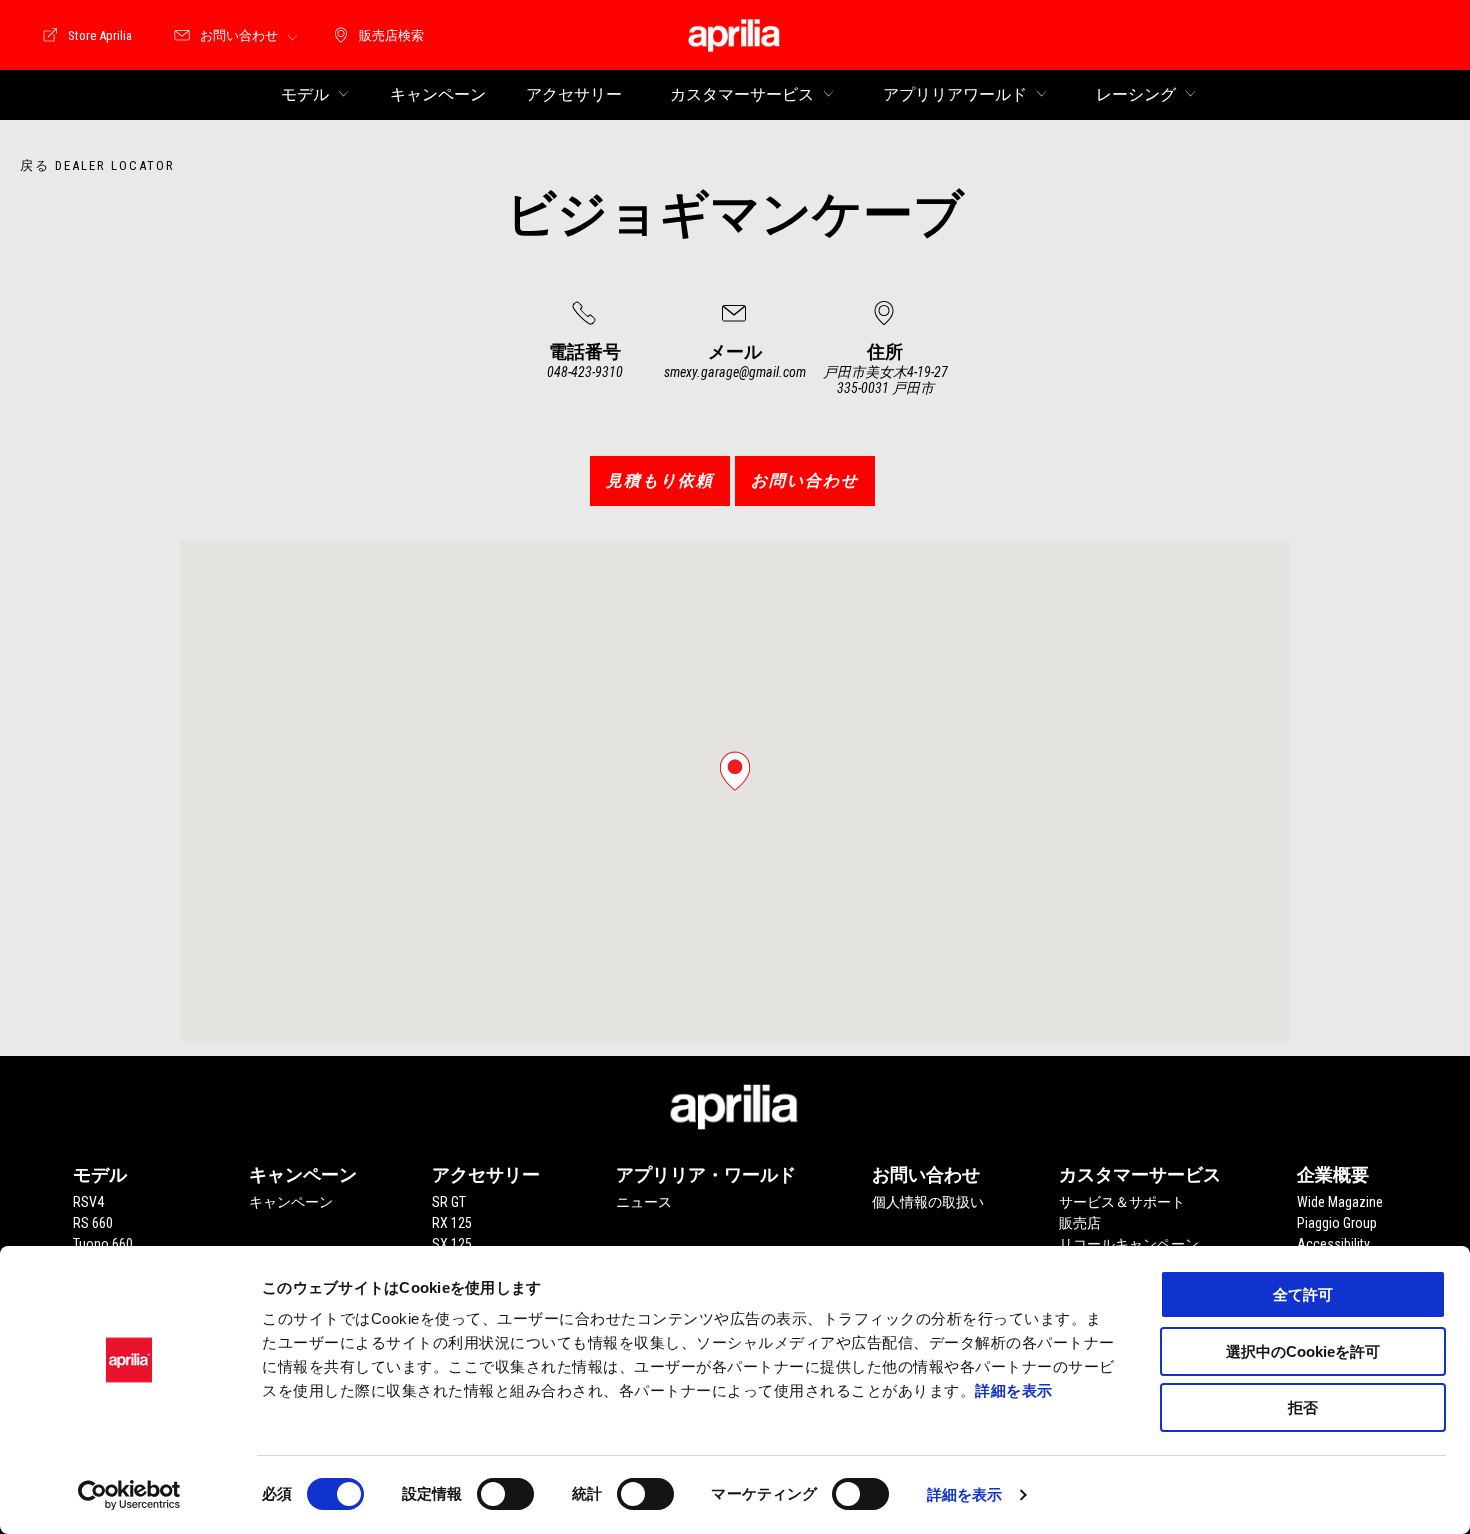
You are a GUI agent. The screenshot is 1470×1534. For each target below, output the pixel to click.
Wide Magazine (1340, 1202)
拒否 (1303, 1407)
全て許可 (1303, 1294)
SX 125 (452, 1244)
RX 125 (452, 1223)
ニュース (644, 1202)
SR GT (449, 1202)
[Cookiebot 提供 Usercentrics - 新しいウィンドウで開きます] (129, 1495)
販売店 (1080, 1223)
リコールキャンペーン (1129, 1244)
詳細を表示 (1014, 1390)
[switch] (505, 1494)
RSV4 (88, 1202)
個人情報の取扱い (928, 1202)
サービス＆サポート (1122, 1202)
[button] (735, 771)
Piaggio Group (1337, 1223)
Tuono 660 (103, 1244)
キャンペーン (291, 1202)
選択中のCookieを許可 (1303, 1351)
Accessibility (1333, 1244)
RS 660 (93, 1223)
